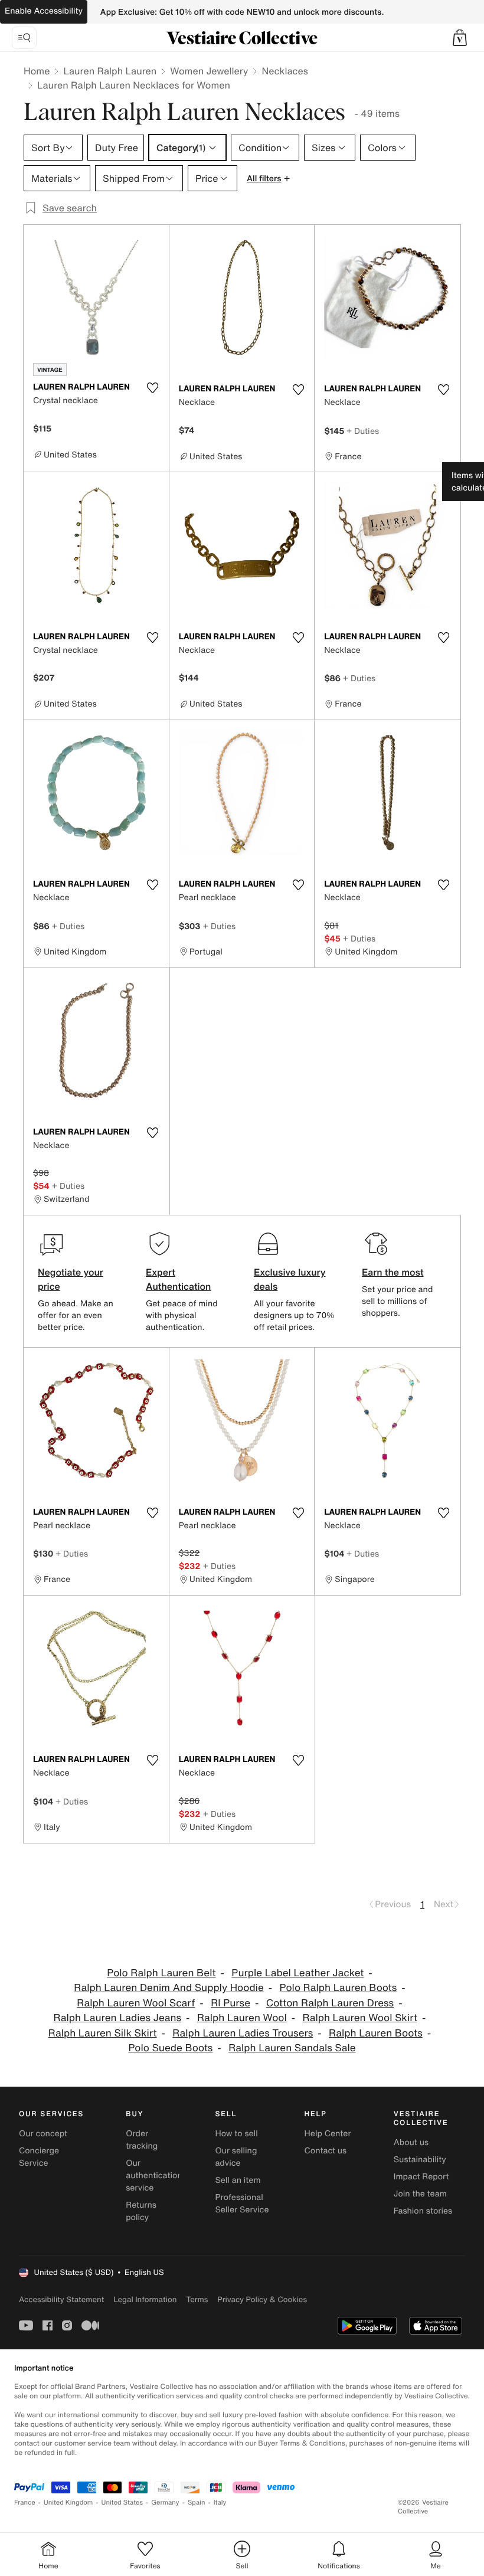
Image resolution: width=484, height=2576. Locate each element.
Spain (197, 2503)
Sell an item (238, 2180)
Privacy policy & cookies (262, 2299)
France (25, 2503)
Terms (197, 2299)
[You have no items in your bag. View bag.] (460, 38)
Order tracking (142, 2140)
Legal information (145, 2299)
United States (122, 2503)
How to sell (236, 2134)
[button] (460, 38)
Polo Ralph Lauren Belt (161, 1973)
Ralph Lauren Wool (242, 2018)
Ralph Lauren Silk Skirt (103, 2033)
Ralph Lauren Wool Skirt (360, 2018)
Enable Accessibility (44, 11)
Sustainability (420, 2160)
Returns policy (141, 2211)
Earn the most (393, 1272)
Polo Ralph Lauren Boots (339, 1988)
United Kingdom (68, 2503)
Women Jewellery (209, 71)
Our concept (43, 2134)
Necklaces (284, 71)
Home (37, 71)
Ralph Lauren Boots (376, 2033)
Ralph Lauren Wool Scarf (136, 2003)
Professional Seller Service (242, 2204)
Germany (165, 2503)
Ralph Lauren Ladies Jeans (118, 2018)
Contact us (326, 2151)
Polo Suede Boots (170, 2048)
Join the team (420, 2194)
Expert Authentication (179, 1279)
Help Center (328, 2134)
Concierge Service (39, 2157)
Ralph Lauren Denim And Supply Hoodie (169, 1988)
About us (411, 2142)
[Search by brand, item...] (24, 38)
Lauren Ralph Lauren (110, 71)
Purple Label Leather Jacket (297, 1973)
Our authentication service (154, 2175)
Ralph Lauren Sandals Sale (292, 2048)
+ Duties (363, 431)
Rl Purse (230, 2003)
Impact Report (421, 2177)
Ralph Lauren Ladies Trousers (243, 2033)
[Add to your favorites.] (153, 388)
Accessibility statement (61, 2299)
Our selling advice (236, 2157)
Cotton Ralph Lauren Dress (330, 2003)
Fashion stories (423, 2211)
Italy (220, 2503)
